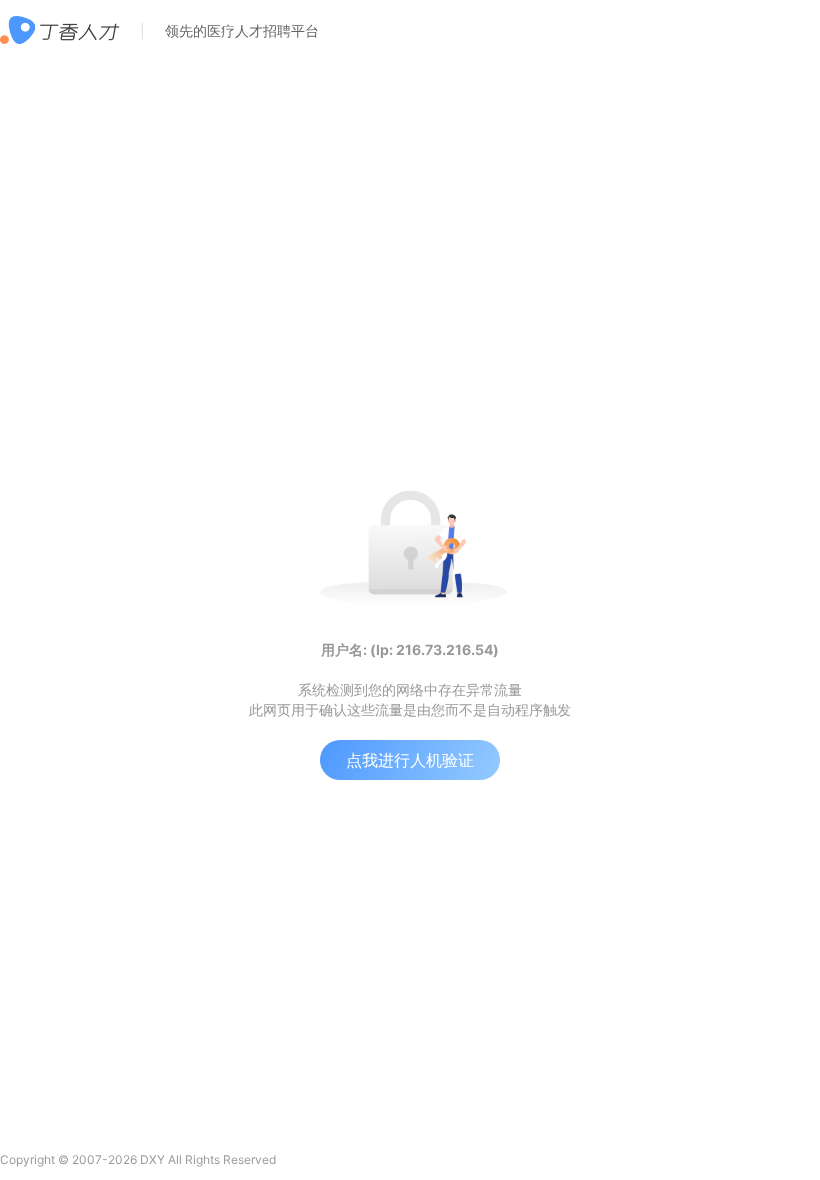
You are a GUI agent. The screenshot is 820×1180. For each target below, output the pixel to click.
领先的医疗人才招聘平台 (242, 30)
